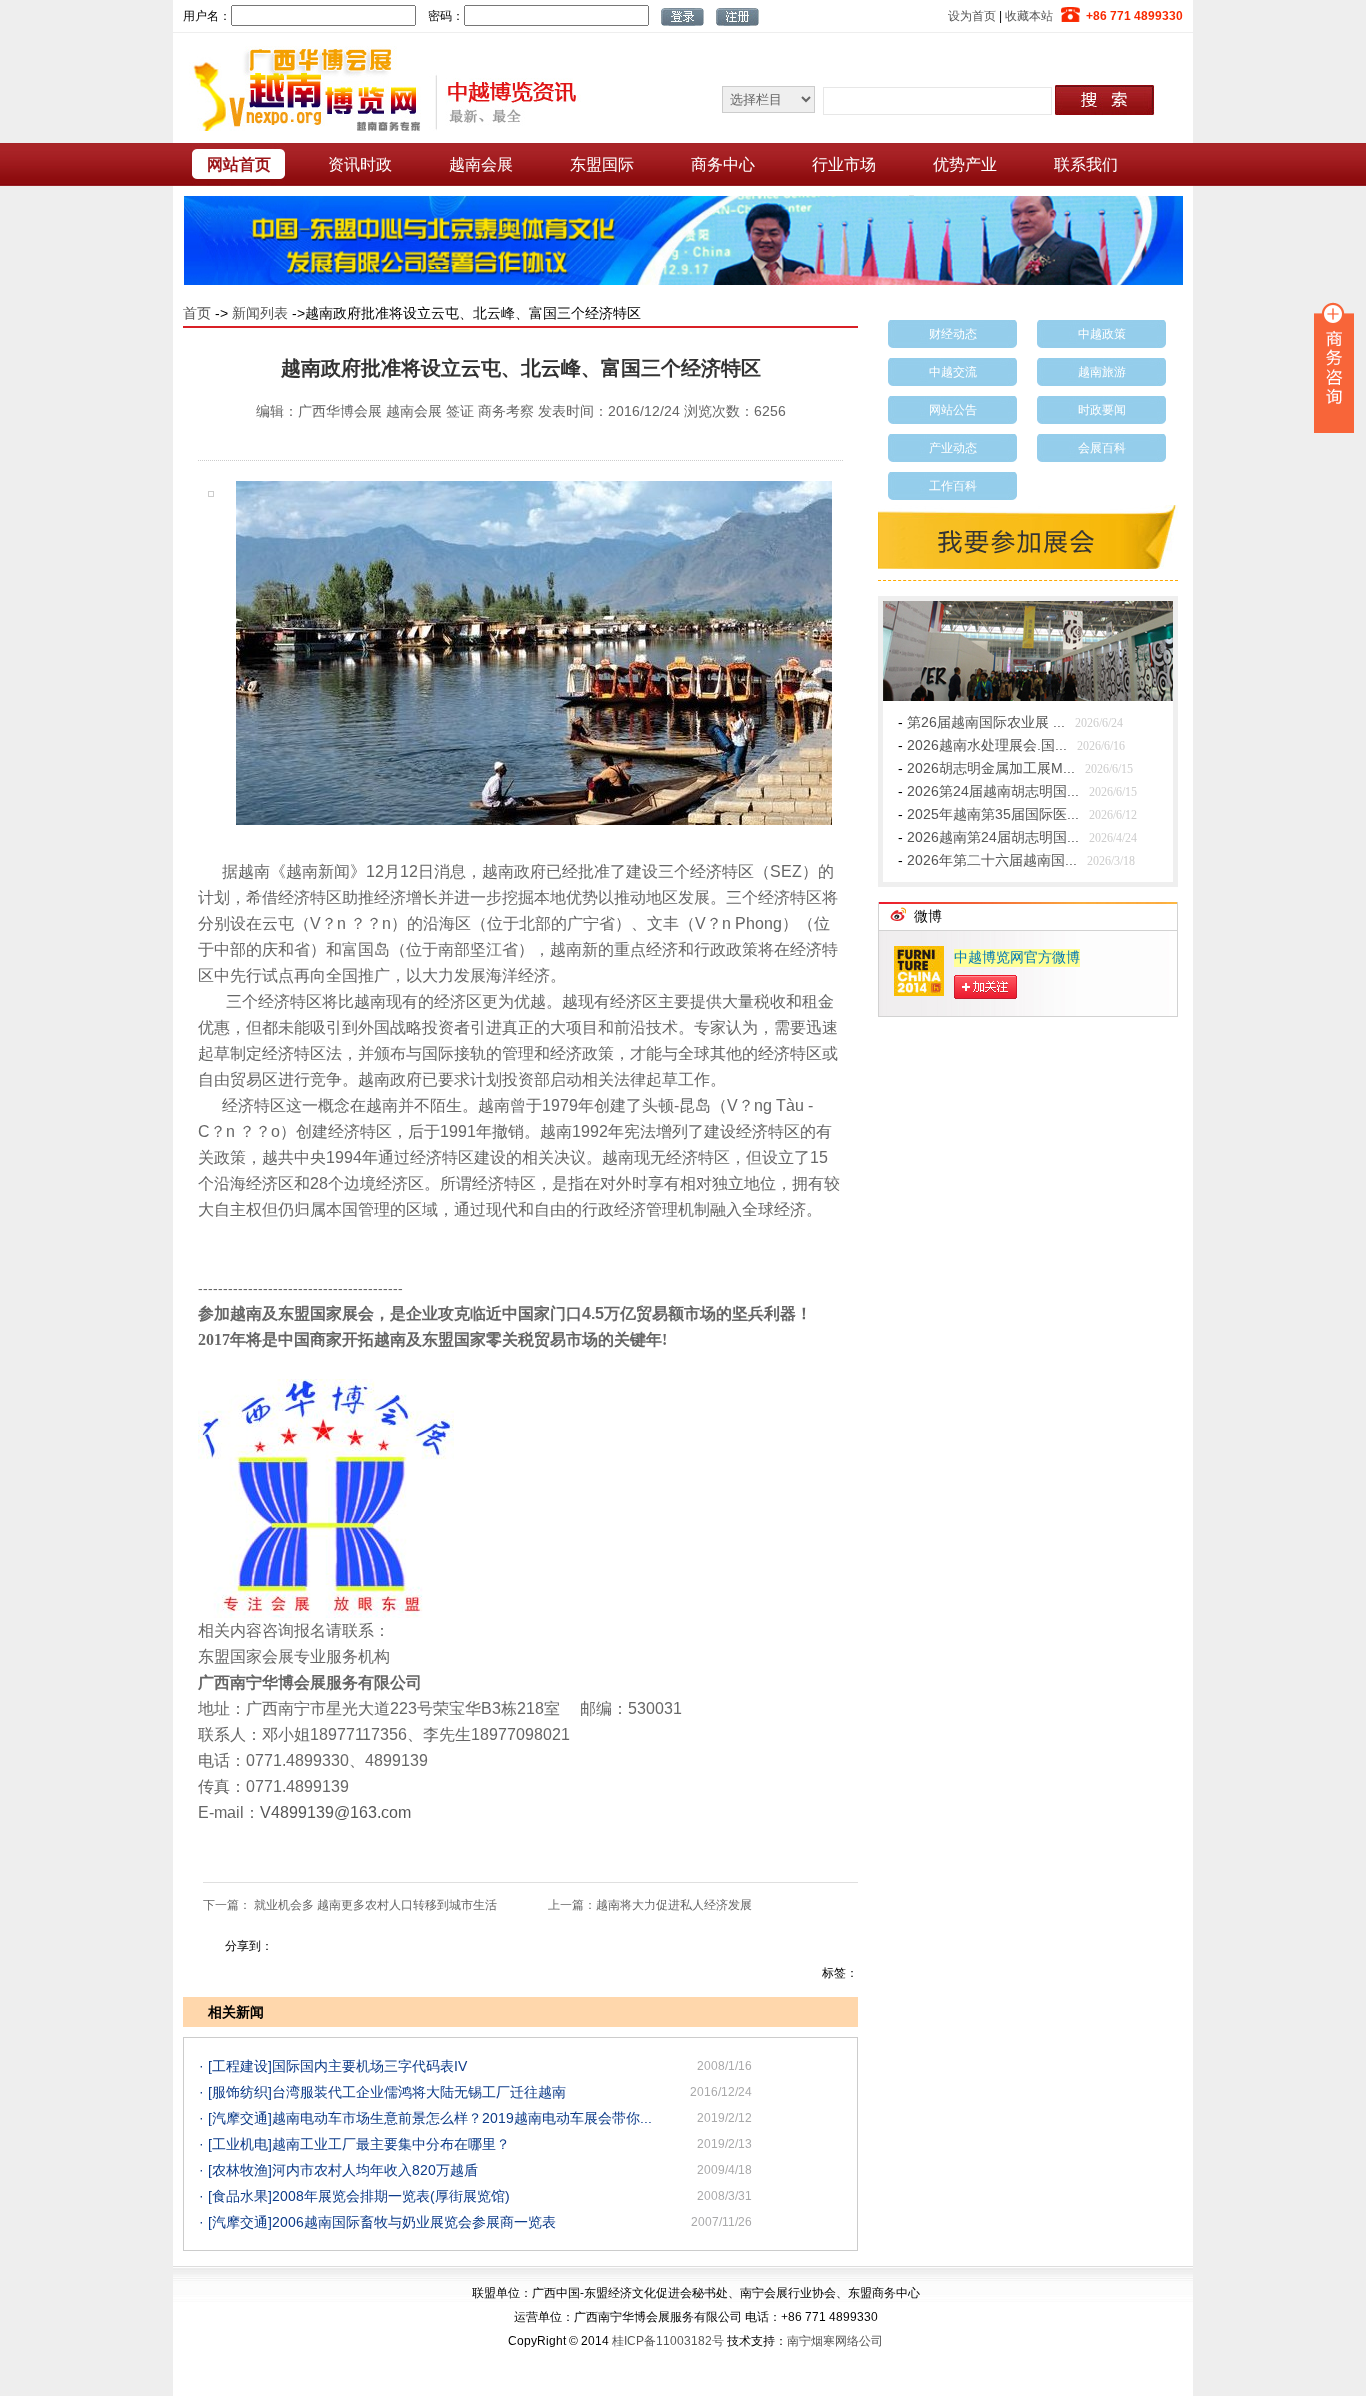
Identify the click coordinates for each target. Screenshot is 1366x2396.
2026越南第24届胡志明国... (993, 837)
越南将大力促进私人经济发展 (674, 1905)
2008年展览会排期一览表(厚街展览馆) (391, 2196)
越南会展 (481, 164)
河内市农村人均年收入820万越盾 (375, 2170)
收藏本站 (1029, 16)
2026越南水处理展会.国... (987, 745)
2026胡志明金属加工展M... (991, 768)
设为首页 (972, 16)
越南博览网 (378, 88)
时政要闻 (1102, 410)
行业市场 (844, 164)
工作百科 (953, 486)
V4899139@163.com (335, 1812)
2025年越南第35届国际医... (993, 814)
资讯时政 (360, 164)
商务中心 (723, 164)
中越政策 (1102, 334)
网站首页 (239, 164)
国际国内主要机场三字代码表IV (369, 2066)
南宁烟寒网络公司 (835, 2341)
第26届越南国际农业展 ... (986, 722)
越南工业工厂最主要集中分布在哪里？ (391, 2144)
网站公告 (953, 410)
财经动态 (953, 334)
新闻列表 (260, 313)
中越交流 (953, 372)
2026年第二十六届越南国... (992, 860)
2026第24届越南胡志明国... (993, 791)
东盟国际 (602, 164)
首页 (197, 313)
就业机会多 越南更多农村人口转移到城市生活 (375, 1905)
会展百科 (1102, 448)
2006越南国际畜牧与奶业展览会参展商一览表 (414, 2222)
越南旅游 (1102, 372)
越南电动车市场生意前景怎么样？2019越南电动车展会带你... (462, 2118)
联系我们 (1086, 164)
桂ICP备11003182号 (668, 2341)
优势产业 (965, 164)
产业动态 (953, 448)
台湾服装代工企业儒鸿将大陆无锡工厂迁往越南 (419, 2092)
